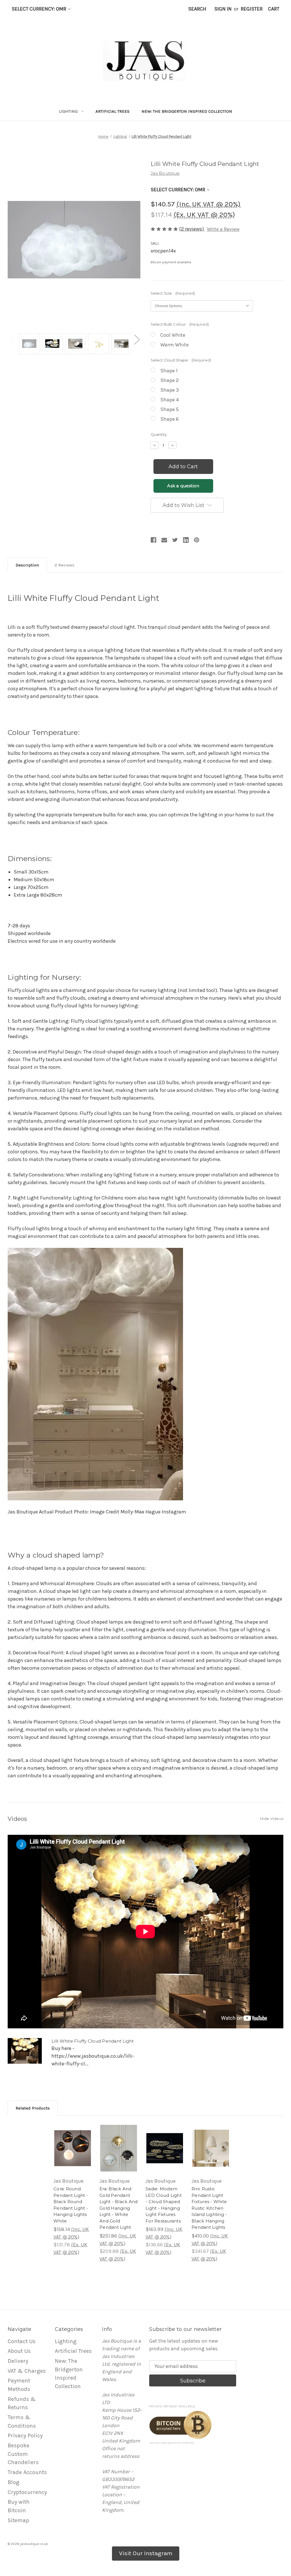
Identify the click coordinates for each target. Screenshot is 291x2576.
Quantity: (159, 434)
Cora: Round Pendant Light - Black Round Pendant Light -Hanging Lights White (71, 2205)
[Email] (164, 540)
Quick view (71, 2139)
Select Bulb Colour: (180, 324)
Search (197, 9)
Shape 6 (170, 419)
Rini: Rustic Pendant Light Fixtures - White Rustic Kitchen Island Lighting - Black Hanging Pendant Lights (209, 2208)
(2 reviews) (192, 229)
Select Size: (173, 293)
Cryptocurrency (27, 2492)
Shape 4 (170, 400)
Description (27, 565)
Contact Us (22, 2341)
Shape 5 (170, 409)
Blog (13, 2482)
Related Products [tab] (33, 2108)
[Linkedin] (186, 540)
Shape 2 (170, 380)
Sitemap (18, 2520)
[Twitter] (175, 540)
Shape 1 (169, 371)
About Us (19, 2351)
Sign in (223, 9)
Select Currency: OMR (40, 9)
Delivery (18, 2361)
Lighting (68, 111)
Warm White (174, 345)
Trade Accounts (27, 2472)
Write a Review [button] (223, 229)
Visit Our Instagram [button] (146, 2553)
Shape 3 (170, 390)
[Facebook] (153, 540)
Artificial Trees (113, 111)
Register (252, 9)
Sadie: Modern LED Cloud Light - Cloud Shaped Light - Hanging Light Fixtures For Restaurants (164, 2205)
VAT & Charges (27, 2371)
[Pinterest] (197, 540)
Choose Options (73, 2155)
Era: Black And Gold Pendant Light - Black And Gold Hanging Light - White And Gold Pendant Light (119, 2208)
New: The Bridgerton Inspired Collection (187, 111)
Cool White (173, 335)
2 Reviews (65, 565)
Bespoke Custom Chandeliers (23, 2454)
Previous (11, 339)
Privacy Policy (25, 2436)
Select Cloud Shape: (181, 360)
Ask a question (183, 486)
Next (137, 339)
